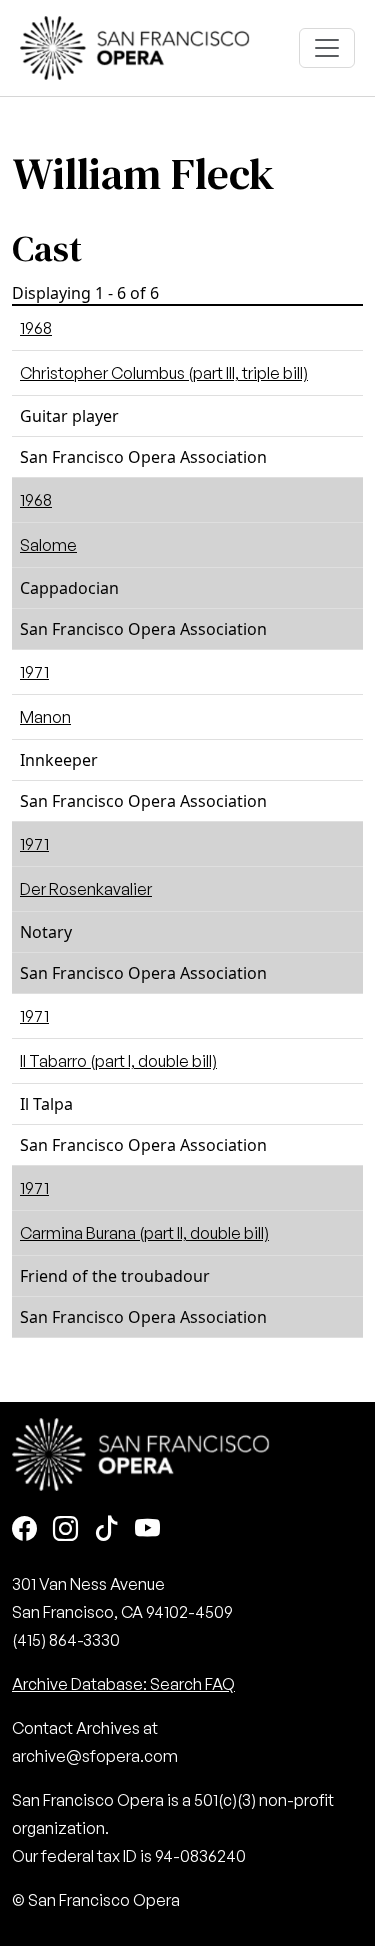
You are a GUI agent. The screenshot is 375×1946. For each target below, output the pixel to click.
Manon (45, 717)
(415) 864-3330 (66, 1640)
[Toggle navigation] (327, 48)
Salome (48, 545)
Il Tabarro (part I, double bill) (118, 1061)
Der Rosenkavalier (86, 889)
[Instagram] (65, 1530)
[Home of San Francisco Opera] (135, 45)
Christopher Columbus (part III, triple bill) (164, 373)
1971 (34, 672)
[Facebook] (24, 1530)
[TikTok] (106, 1530)
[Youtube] (147, 1530)
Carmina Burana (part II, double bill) (144, 1233)
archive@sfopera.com (95, 1756)
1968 (36, 328)
